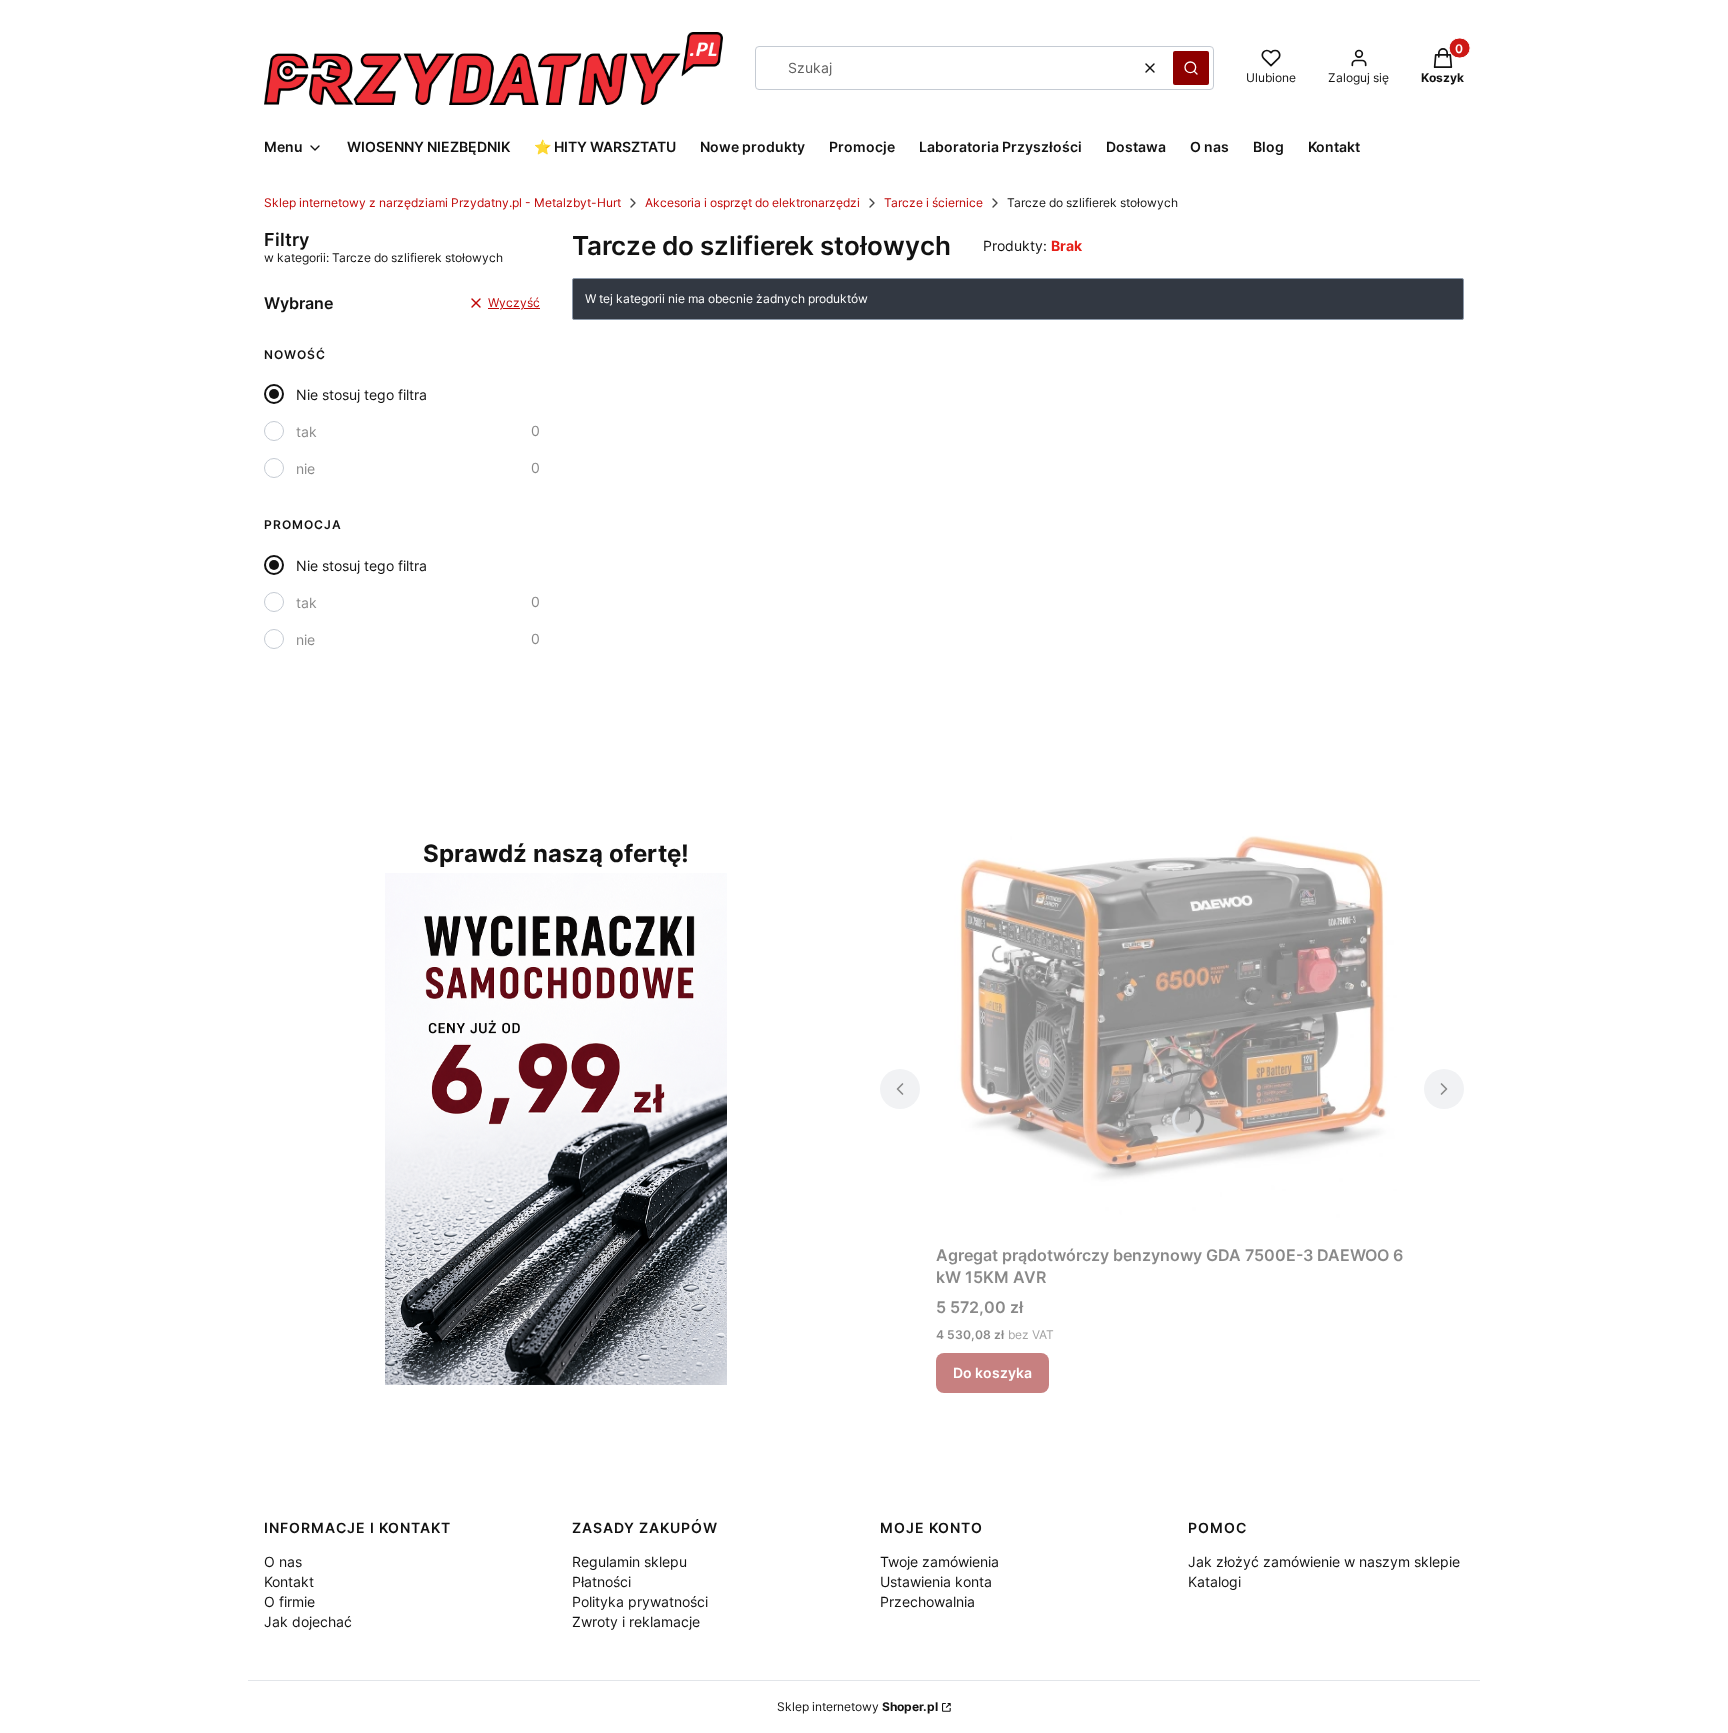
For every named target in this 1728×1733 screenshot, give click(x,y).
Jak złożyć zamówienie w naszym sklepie (1324, 1561)
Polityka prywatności (640, 1601)
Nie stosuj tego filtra (361, 394)
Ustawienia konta (936, 1581)
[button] (1191, 68)
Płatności (601, 1581)
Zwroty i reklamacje (636, 1621)
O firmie (289, 1601)
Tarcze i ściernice (933, 202)
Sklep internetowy (857, 1706)
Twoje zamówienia (939, 1561)
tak (306, 431)
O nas (283, 1561)
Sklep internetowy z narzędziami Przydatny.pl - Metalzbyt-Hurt (442, 202)
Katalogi (1214, 1581)
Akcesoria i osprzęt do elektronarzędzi (752, 202)
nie (305, 468)
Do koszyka (992, 1372)
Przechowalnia (927, 1601)
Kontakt (289, 1581)
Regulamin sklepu (629, 1561)
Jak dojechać (308, 1621)
